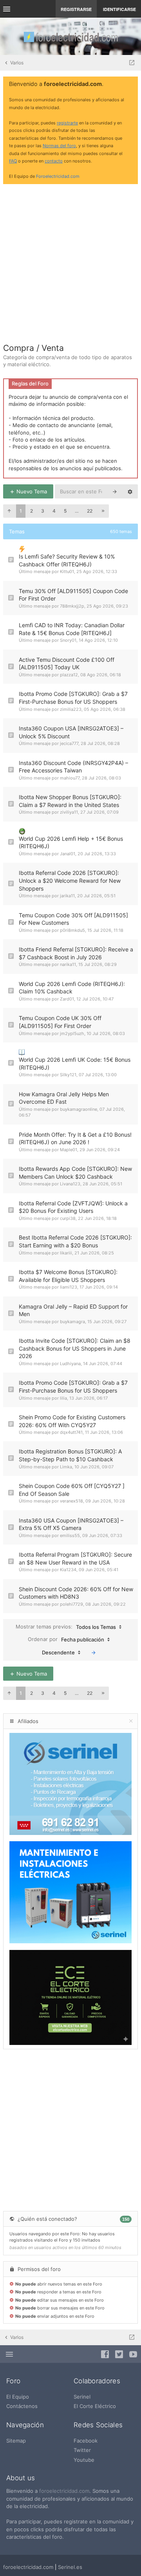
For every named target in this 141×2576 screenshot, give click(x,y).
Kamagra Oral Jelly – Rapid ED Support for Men (73, 1310)
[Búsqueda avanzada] (130, 491)
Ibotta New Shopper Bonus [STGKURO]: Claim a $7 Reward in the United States (70, 801)
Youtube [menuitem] (84, 2460)
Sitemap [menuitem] (16, 2441)
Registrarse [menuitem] (76, 9)
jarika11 (67, 896)
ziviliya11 (69, 812)
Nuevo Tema (31, 491)
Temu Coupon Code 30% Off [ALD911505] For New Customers (73, 919)
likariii (66, 1253)
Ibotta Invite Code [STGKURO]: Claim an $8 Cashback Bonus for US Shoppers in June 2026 (75, 1348)
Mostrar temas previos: (66, 1627)
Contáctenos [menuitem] (22, 2406)
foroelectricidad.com (64, 2491)
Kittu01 (67, 571)
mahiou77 (70, 778)
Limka (66, 1467)
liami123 (69, 1287)
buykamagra (72, 1322)
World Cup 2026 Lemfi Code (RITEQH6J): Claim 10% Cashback (72, 988)
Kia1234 (68, 1570)
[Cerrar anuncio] (130, 84)
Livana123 (70, 1184)
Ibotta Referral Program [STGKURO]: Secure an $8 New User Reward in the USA (75, 1558)
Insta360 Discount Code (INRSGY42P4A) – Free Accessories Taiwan (73, 767)
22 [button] (90, 511)
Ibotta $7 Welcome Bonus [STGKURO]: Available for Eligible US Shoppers (68, 1276)
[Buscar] (115, 491)
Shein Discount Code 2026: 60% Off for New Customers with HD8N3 (76, 1593)
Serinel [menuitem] (82, 2397)
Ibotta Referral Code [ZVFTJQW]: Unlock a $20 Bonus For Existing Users (73, 1207)
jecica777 (69, 743)
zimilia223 (71, 709)
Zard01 (67, 999)
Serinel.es (70, 2567)
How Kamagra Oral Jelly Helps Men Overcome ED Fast (64, 1098)
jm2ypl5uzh (72, 1033)
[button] (9, 511)
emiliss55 (70, 1535)
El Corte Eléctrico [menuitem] (95, 2406)
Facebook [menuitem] (86, 2441)
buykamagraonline (79, 1109)
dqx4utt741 (71, 1432)
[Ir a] (132, 63)
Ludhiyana (70, 1364)
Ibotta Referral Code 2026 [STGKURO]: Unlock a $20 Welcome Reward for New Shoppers (70, 880)
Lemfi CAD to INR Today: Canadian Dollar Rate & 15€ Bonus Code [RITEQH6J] (72, 629)
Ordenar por (66, 1639)
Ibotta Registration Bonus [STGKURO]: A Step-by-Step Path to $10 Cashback (70, 1455)
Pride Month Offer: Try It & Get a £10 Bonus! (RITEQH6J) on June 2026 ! (75, 1138)
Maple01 (69, 1150)
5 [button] (65, 511)
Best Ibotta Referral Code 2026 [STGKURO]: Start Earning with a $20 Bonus (75, 1241)
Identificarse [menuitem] (119, 9)
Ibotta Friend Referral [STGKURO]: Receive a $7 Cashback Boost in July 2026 (76, 953)
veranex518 (71, 1501)
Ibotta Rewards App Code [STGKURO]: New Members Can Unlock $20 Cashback (75, 1173)
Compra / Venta (33, 348)
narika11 (68, 964)
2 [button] (32, 511)
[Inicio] (70, 36)
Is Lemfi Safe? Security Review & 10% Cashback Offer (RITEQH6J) (67, 560)
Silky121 (68, 1075)
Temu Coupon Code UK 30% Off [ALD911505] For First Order (60, 1022)
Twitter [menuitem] (82, 2450)
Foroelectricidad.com (58, 176)
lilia (63, 1398)
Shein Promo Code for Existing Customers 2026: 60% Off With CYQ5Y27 (72, 1421)
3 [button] (43, 511)
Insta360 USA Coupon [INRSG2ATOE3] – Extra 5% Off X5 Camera (71, 1524)
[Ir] (94, 1652)
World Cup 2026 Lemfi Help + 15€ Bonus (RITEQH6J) (71, 843)
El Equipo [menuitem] (18, 2397)
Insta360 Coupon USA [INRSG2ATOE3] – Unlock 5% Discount (71, 732)
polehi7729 (71, 1604)
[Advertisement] (70, 261)
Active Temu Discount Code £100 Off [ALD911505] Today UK (67, 664)
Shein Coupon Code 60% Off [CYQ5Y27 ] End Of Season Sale (72, 1490)
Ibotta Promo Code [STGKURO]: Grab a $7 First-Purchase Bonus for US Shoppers (73, 698)
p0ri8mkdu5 (72, 930)
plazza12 (69, 675)
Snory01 (68, 640)
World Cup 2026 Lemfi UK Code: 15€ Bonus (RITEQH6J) (75, 1063)
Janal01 (68, 854)
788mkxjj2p (72, 606)
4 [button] (54, 511)
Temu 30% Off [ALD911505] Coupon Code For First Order (73, 595)
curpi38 (68, 1218)
